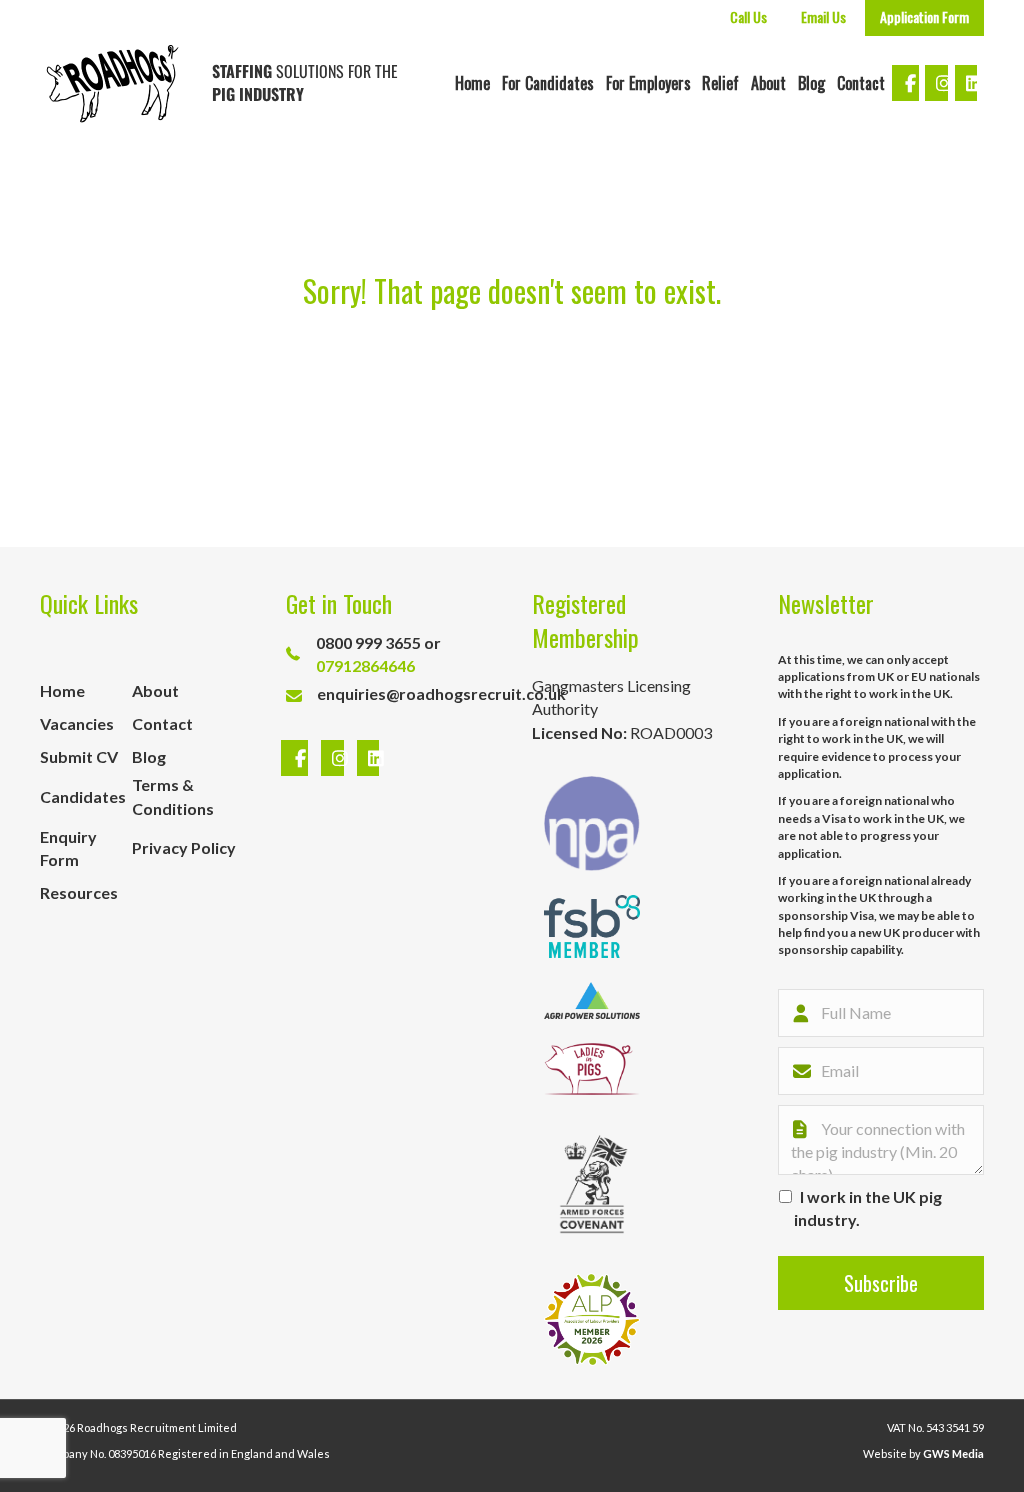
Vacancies (77, 723)
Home (472, 83)
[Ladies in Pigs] (592, 1069)
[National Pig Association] (592, 823)
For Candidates (548, 83)
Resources (79, 892)
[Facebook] (297, 758)
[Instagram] (335, 758)
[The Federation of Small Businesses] (592, 926)
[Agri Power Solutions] (592, 1000)
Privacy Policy (184, 847)
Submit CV (79, 756)
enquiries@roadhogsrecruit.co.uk (441, 693)
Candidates (83, 796)
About (768, 83)
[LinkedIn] (363, 758)
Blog (811, 83)
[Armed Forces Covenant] (592, 1184)
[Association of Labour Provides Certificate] (592, 1319)
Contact (861, 83)
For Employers (648, 83)
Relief (720, 83)
